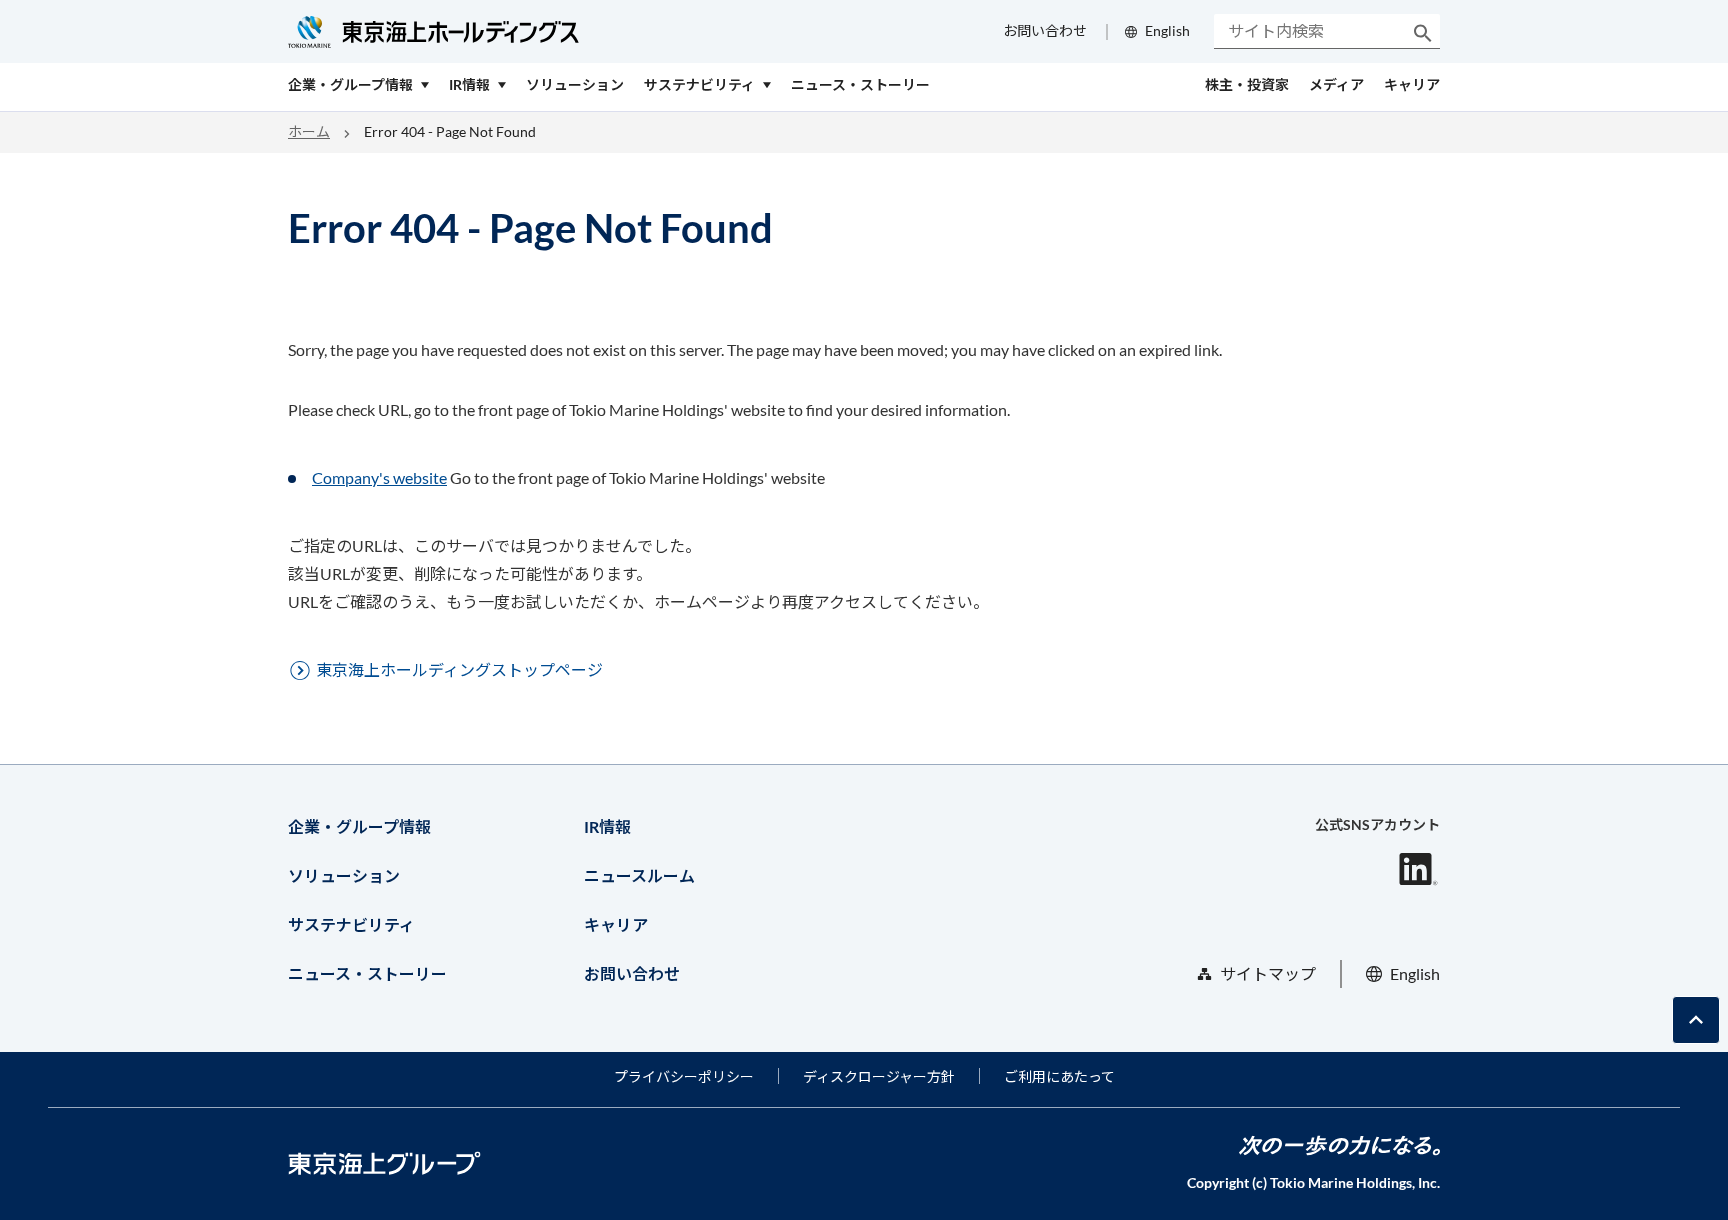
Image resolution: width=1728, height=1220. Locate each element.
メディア (1336, 84)
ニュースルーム (639, 875)
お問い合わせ (1045, 30)
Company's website (379, 477)
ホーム (309, 131)
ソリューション (344, 875)
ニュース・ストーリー (367, 973)
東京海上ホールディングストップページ (459, 669)
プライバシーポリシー (684, 1076)
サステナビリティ (351, 924)
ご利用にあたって (1059, 1076)
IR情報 (607, 826)
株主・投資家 (1247, 84)
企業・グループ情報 (359, 826)
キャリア (1412, 84)
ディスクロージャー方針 (879, 1076)
